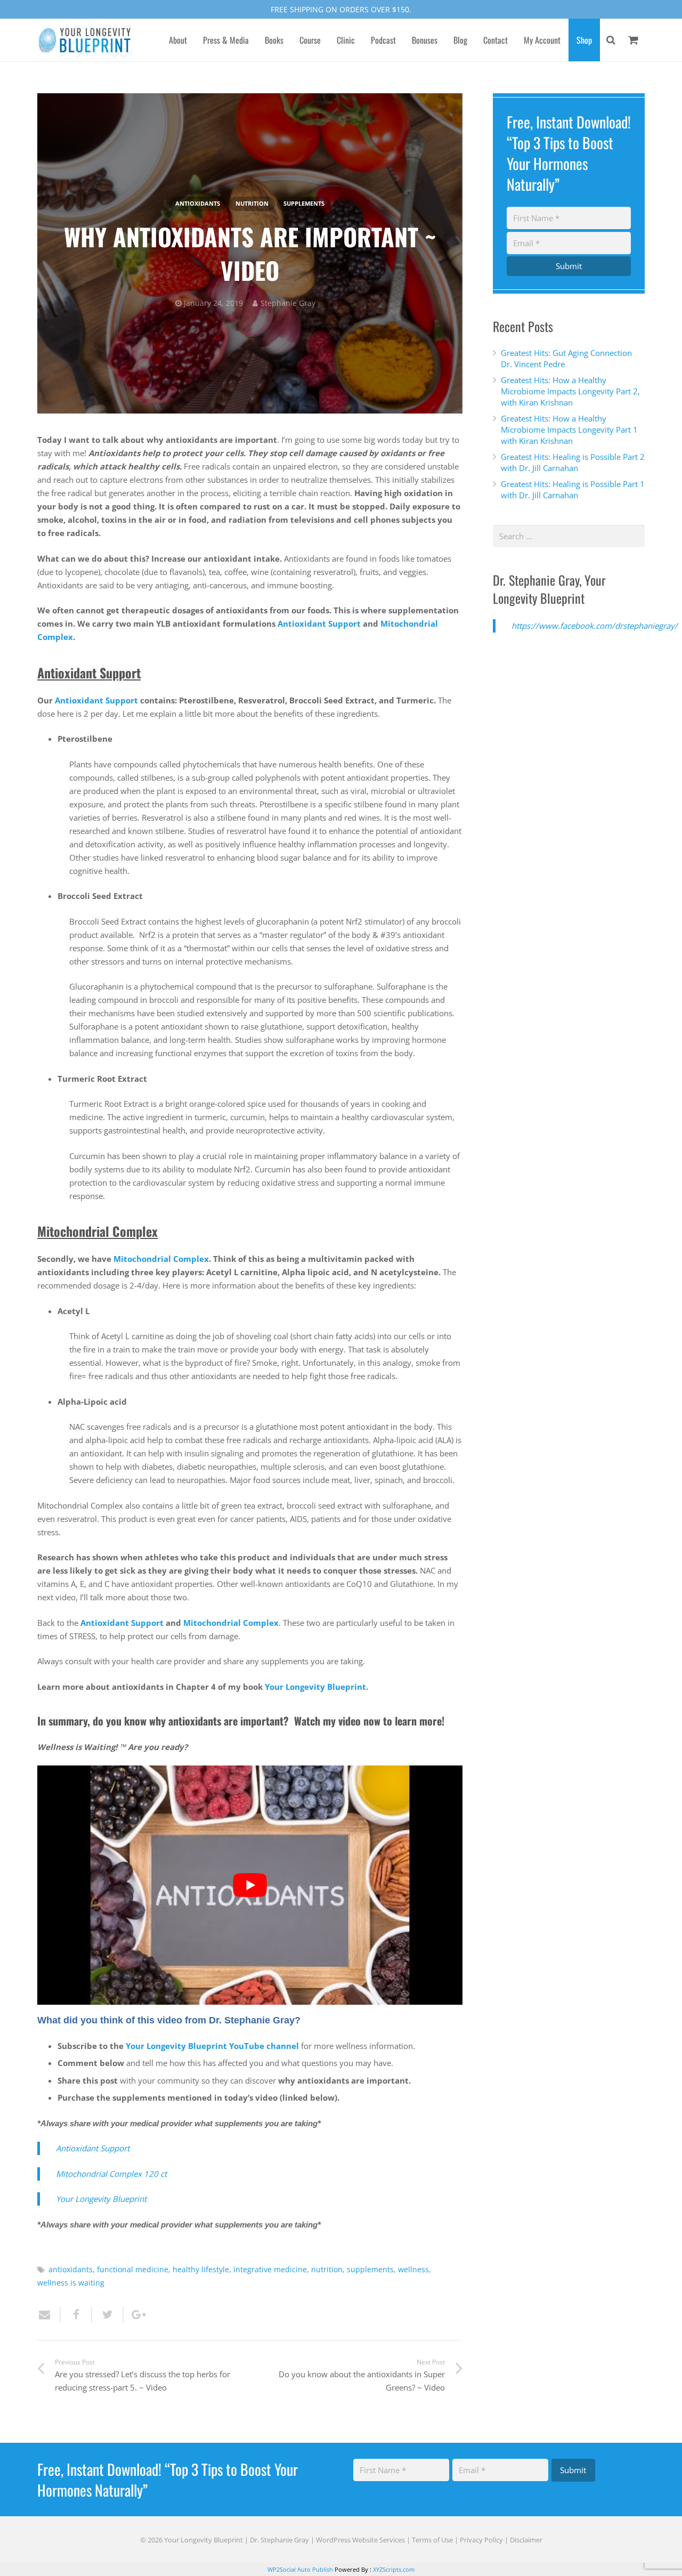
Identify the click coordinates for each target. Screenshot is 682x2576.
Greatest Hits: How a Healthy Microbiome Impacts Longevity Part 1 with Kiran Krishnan (569, 430)
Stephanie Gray (288, 303)
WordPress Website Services (360, 2540)
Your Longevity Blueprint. (316, 1687)
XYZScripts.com (394, 2569)
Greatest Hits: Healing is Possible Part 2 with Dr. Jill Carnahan (573, 462)
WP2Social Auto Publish (300, 2569)
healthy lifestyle (201, 2270)
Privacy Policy (481, 2540)
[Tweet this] (108, 2315)
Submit (569, 266)
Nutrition (252, 204)
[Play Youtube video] (250, 1885)
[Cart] (633, 40)
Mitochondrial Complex (161, 1259)
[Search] (611, 40)
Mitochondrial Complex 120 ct (111, 2174)
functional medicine (133, 2270)
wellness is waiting (71, 2283)
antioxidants (198, 204)
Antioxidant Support (319, 623)
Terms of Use (432, 2540)
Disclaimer (526, 2540)
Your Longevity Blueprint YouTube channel (212, 2046)
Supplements (304, 204)
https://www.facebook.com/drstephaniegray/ (595, 626)
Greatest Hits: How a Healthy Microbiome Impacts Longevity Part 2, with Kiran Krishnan (570, 391)
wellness (413, 2270)
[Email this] (49, 2315)
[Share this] (76, 2315)
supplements (370, 2270)
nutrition (327, 2270)
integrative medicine (270, 2270)
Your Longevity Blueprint (101, 2199)
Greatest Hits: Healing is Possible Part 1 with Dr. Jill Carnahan (573, 489)
